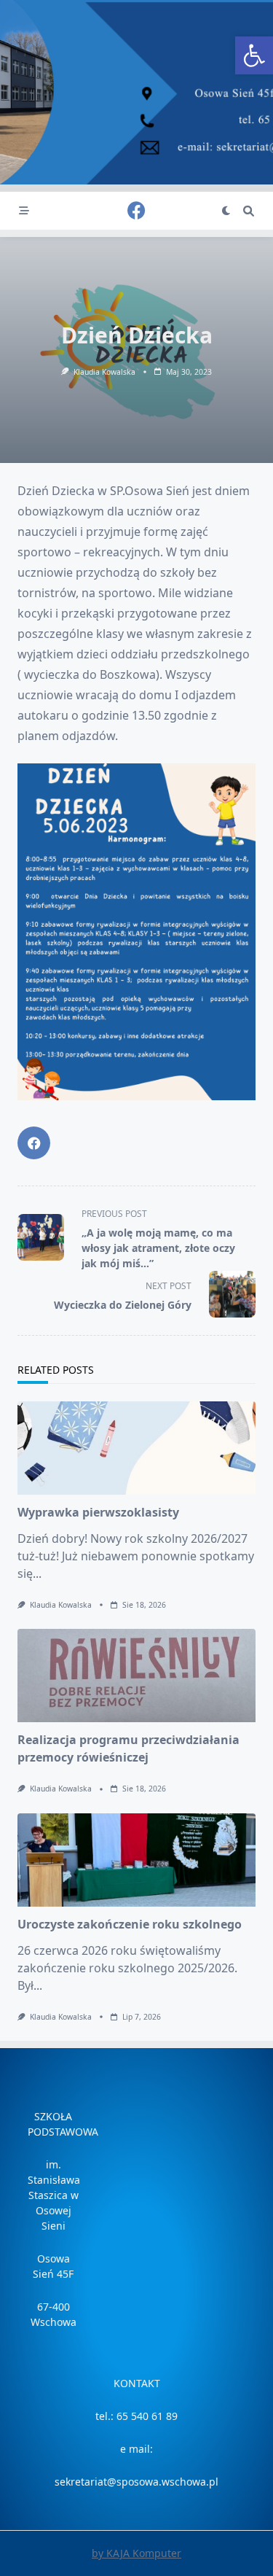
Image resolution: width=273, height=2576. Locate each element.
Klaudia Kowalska (104, 372)
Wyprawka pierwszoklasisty (98, 1512)
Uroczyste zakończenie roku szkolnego (130, 1924)
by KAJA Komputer (136, 2553)
